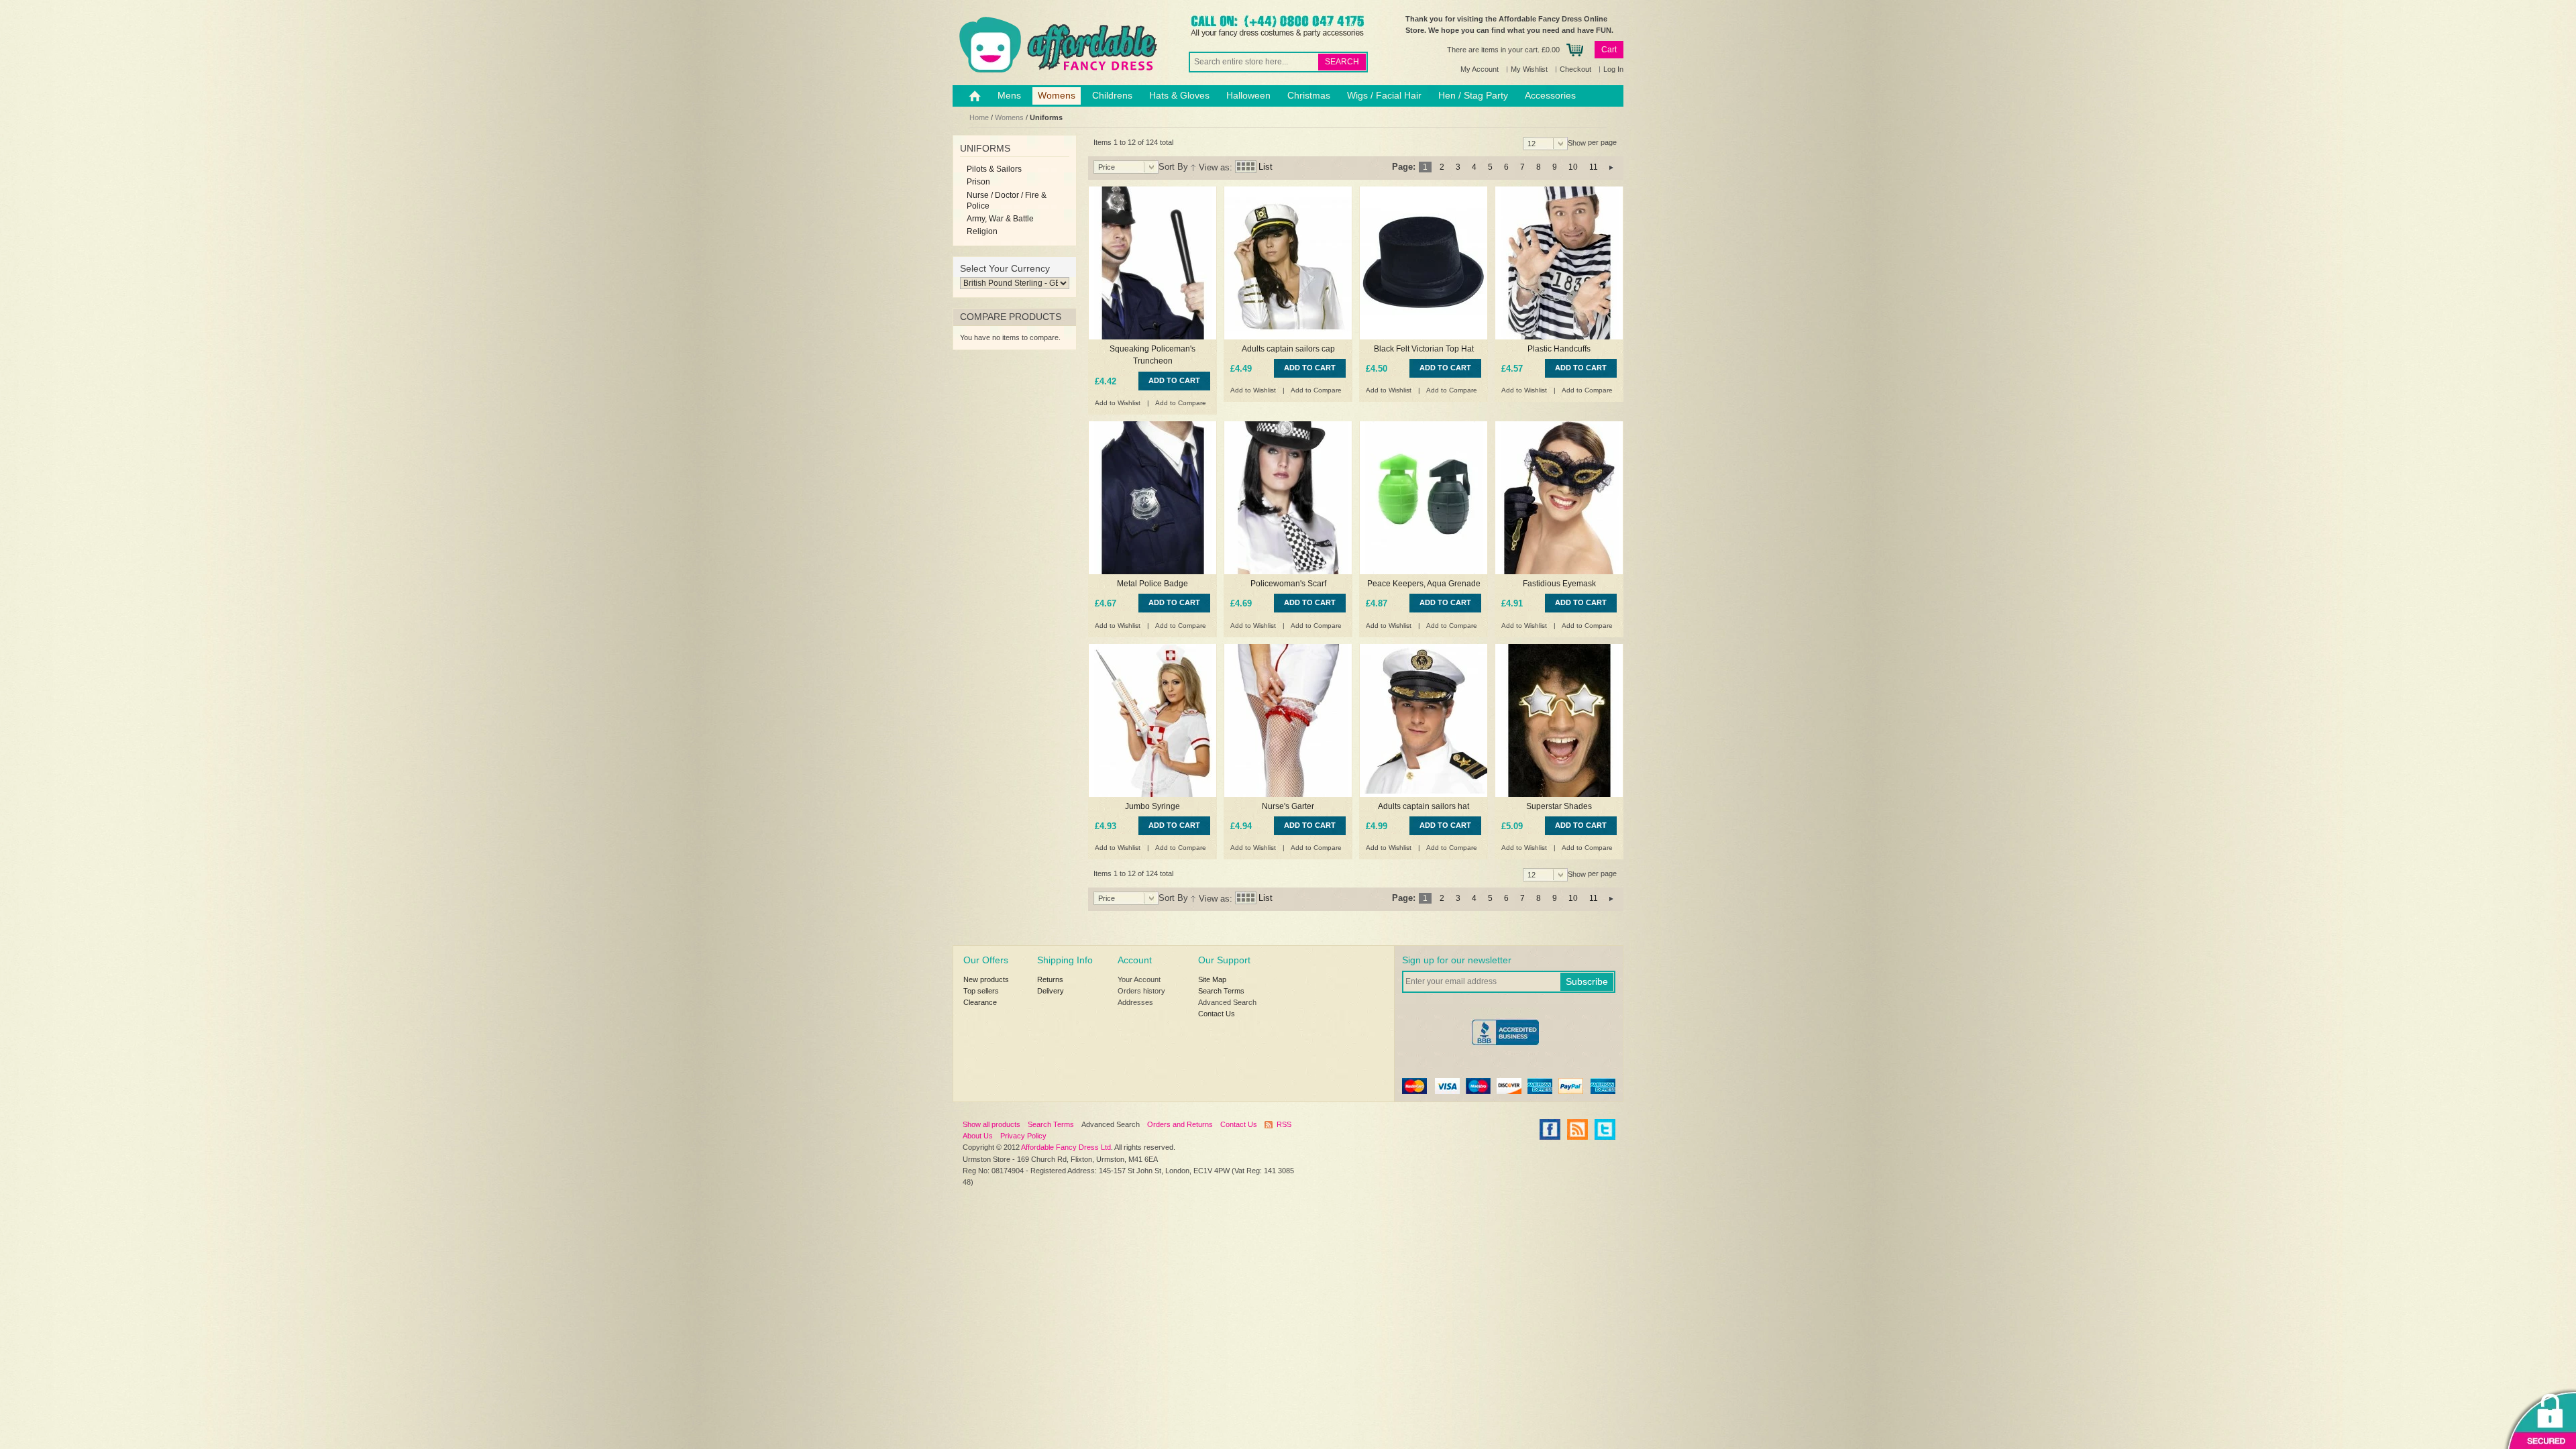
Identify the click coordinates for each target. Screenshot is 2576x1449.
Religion (982, 231)
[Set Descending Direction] (1193, 167)
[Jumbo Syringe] (1152, 720)
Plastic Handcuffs (1559, 349)
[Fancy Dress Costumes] (1057, 45)
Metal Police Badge (1152, 584)
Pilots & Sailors (994, 169)
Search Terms (1221, 991)
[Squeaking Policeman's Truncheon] (1152, 263)
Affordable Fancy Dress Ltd (1066, 1147)
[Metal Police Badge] (1152, 498)
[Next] (1611, 167)
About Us (978, 1136)
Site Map (1212, 979)
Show (1577, 143)
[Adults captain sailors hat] (1424, 720)
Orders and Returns (1180, 1124)
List (1266, 167)
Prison (978, 182)
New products (986, 979)
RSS (1284, 1124)
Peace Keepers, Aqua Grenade (1424, 584)
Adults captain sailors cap (1288, 349)
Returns (1050, 979)
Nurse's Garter (1288, 806)
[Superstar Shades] (1559, 720)
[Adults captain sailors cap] (1288, 263)
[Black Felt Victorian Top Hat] (1424, 263)
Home (979, 117)
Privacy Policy (1023, 1136)
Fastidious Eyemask (1559, 584)
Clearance (980, 1002)
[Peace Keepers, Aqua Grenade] (1424, 498)
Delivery (1051, 991)
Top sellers (981, 991)
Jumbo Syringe (1152, 806)
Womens (1009, 117)
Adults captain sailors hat (1424, 806)
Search (1342, 62)
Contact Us (1217, 1014)
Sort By (1173, 167)
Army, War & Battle (1000, 219)
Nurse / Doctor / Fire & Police (1007, 201)
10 (1573, 167)
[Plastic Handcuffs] (1559, 263)
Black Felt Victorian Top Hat (1424, 349)
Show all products (991, 1124)
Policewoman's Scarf (1288, 584)
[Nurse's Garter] (1288, 720)
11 (1594, 167)
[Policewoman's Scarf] (1288, 498)
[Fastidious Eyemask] (1559, 498)
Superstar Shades (1559, 806)
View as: (1216, 167)
